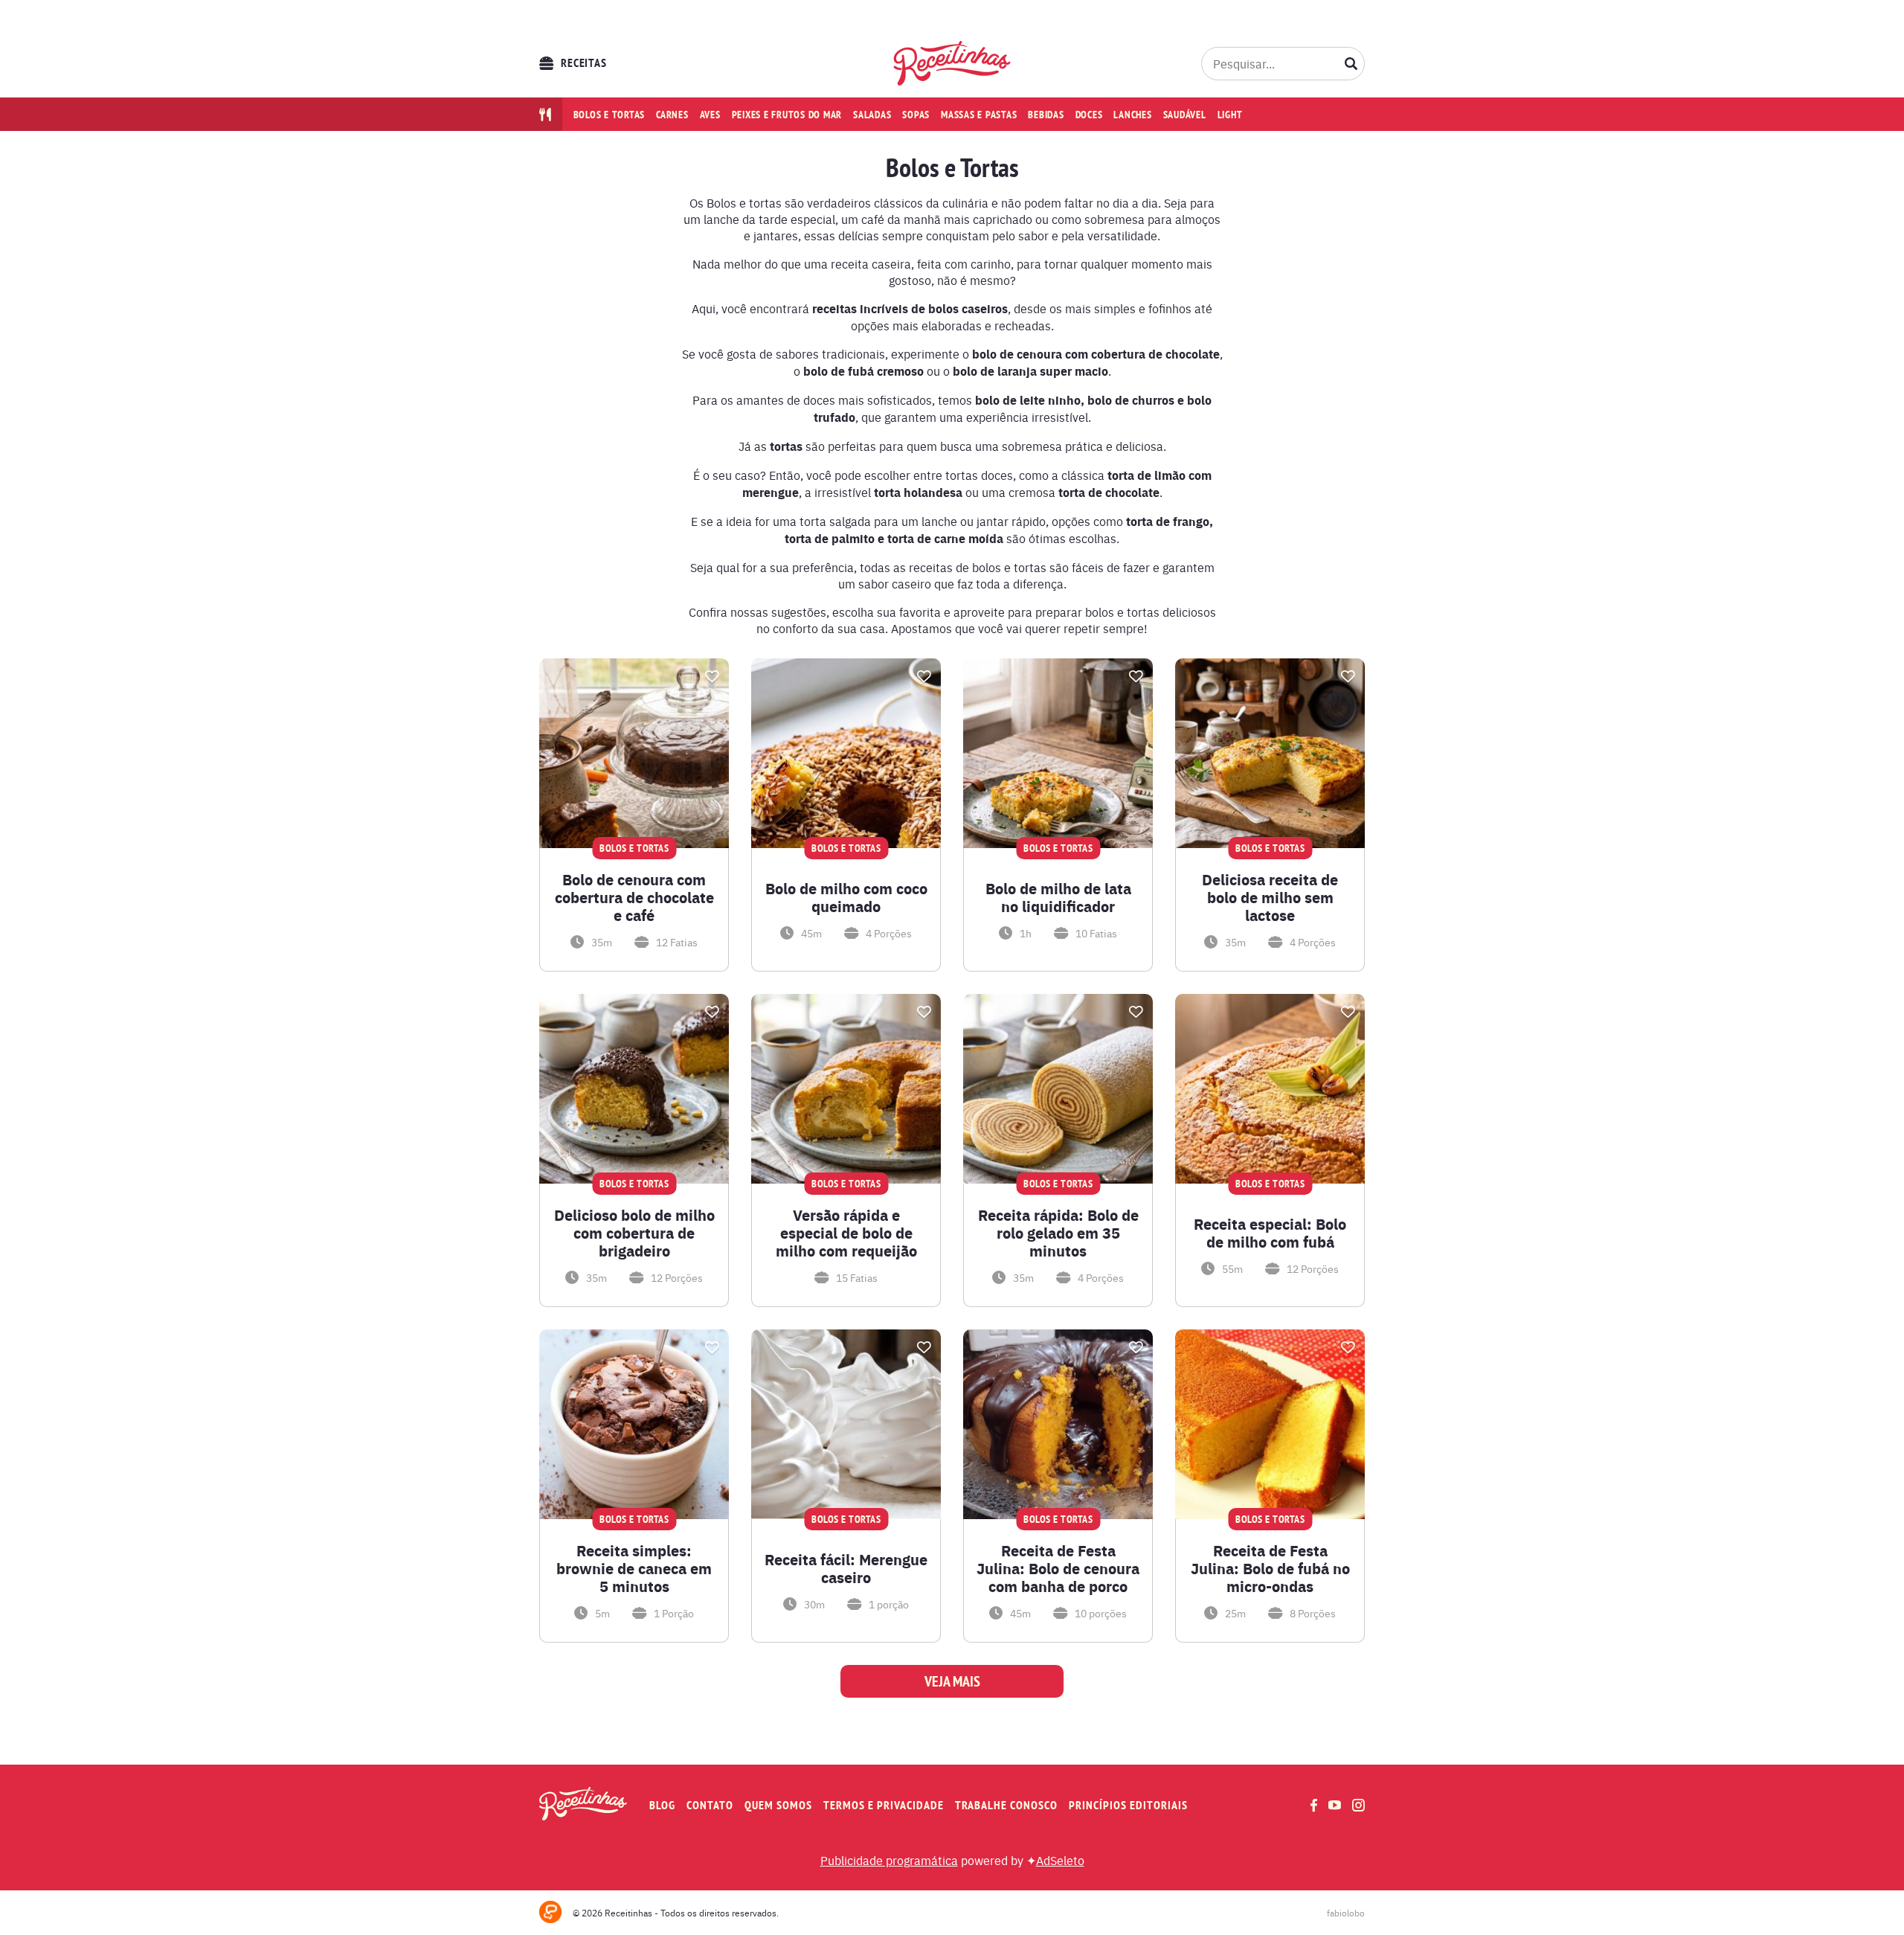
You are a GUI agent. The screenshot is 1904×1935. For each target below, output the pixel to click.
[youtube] (1335, 1805)
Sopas (916, 115)
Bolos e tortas (610, 115)
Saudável (1185, 115)
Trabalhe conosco (1006, 1805)
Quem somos (778, 1805)
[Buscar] (1351, 63)
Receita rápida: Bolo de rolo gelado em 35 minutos (1058, 1233)
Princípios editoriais (1128, 1805)
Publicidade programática (889, 1860)
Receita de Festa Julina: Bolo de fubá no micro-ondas (1270, 1568)
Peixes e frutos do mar (787, 115)
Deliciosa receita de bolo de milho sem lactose (1270, 897)
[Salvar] (712, 676)
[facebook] (1314, 1805)
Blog (662, 1805)
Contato (710, 1805)
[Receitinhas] (952, 63)
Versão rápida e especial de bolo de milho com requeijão (846, 1233)
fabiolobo (1346, 1913)
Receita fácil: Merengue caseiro (846, 1568)
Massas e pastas (979, 115)
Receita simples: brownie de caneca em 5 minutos (634, 1568)
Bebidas (1046, 115)
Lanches (1132, 115)
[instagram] (1358, 1805)
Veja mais (952, 1681)
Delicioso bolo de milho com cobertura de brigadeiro (634, 1233)
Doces (1089, 115)
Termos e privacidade (884, 1805)
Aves (710, 115)
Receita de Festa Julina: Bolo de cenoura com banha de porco (1058, 1568)
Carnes (672, 115)
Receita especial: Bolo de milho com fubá (1270, 1233)
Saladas (872, 115)
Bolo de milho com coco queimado (846, 897)
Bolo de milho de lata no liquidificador (1058, 897)
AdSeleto (1060, 1860)
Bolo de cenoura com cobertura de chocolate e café (634, 897)
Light (1230, 115)
